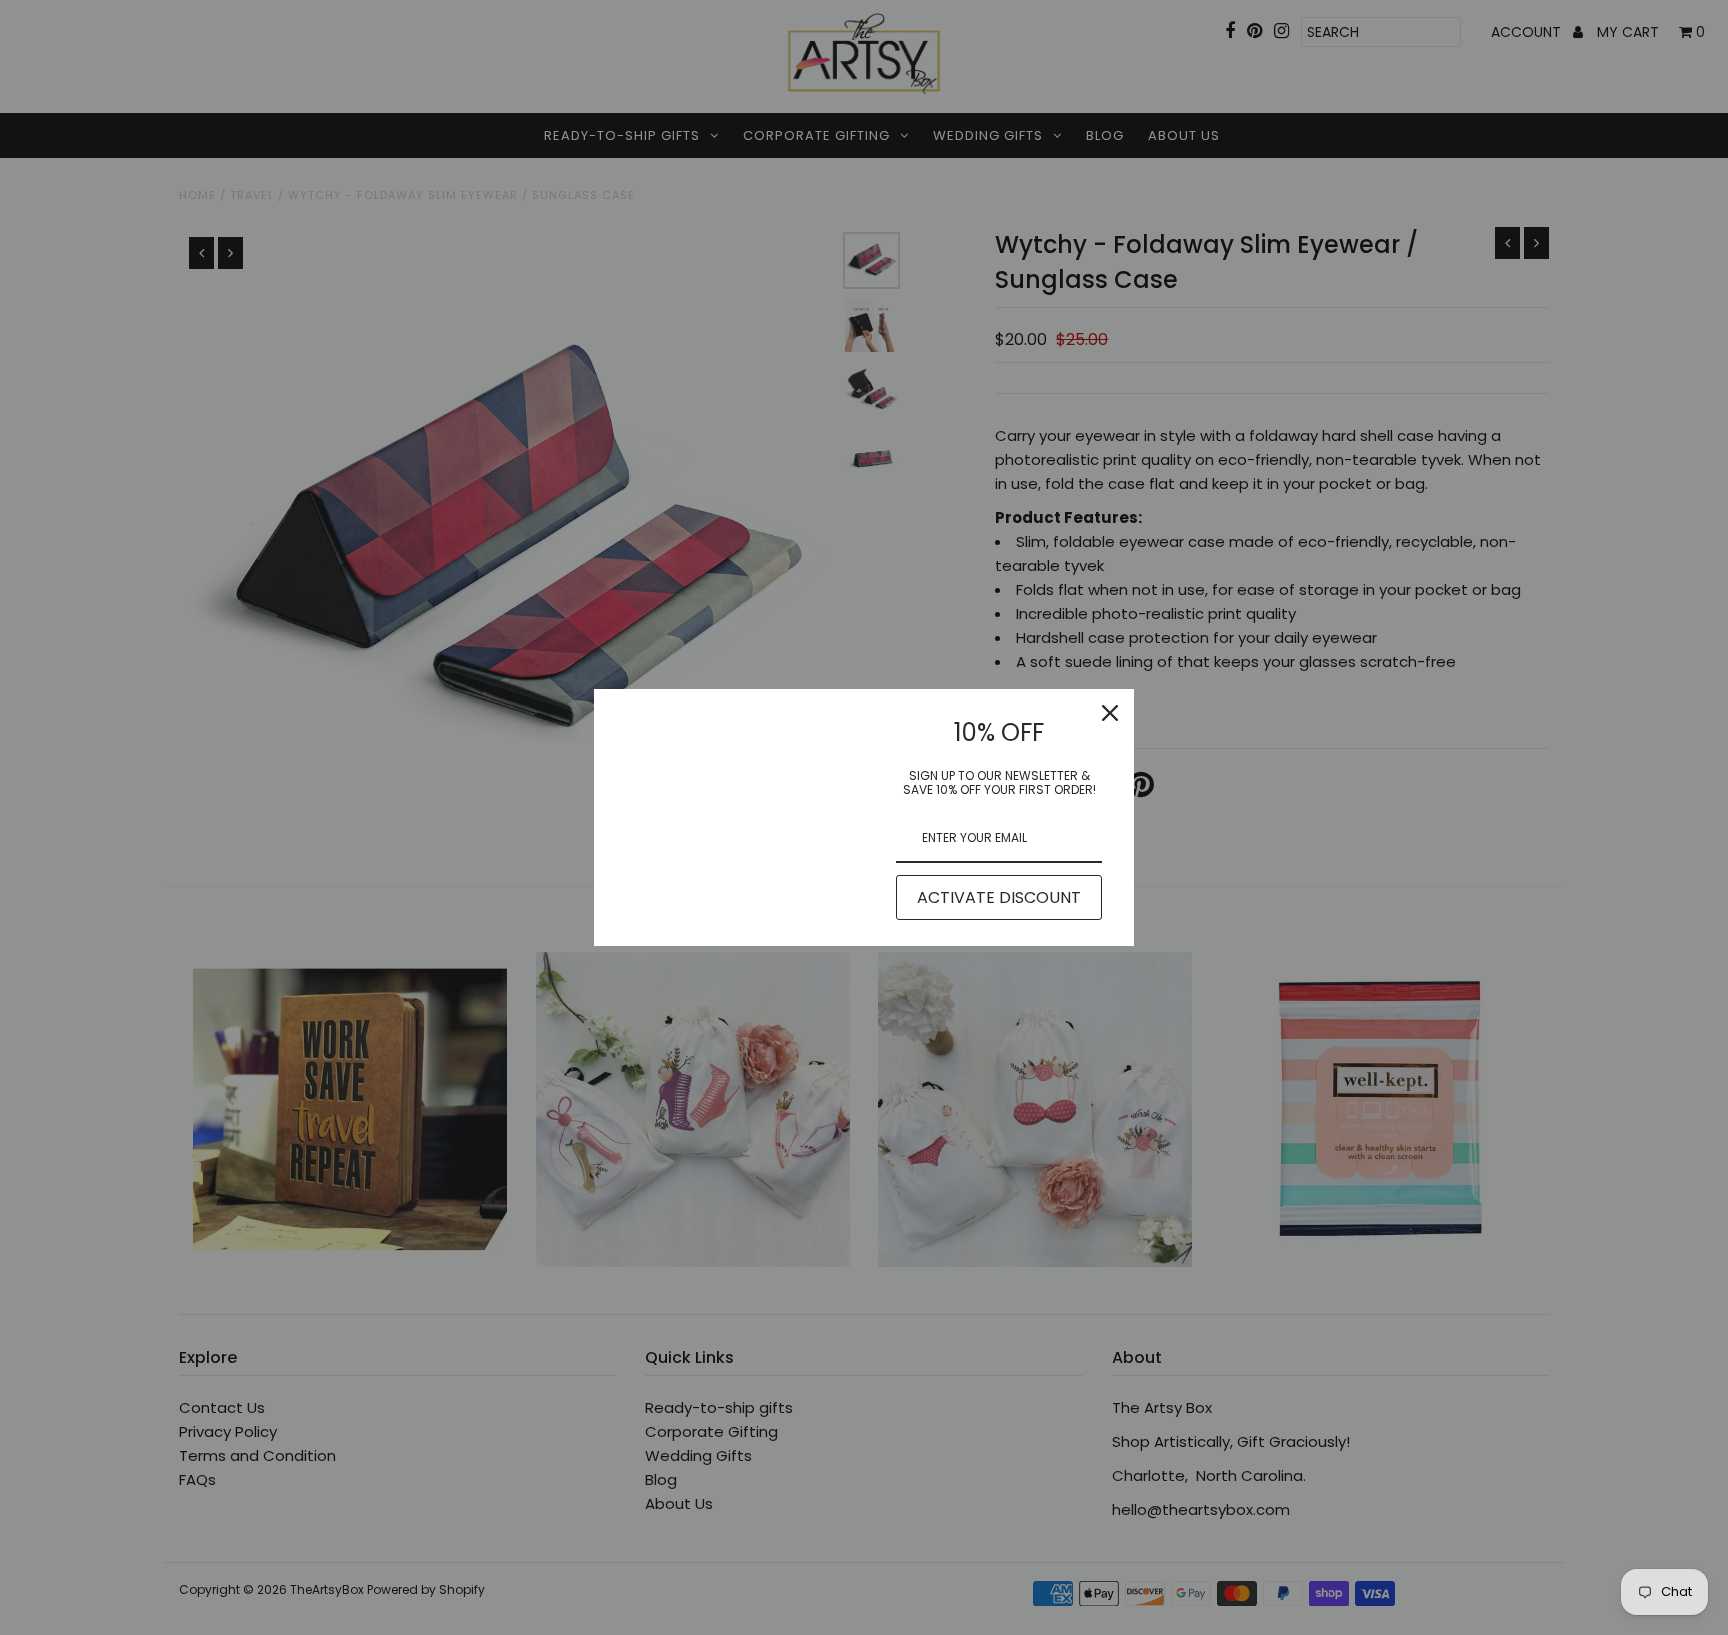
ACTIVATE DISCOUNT (999, 897)
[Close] (1110, 713)
